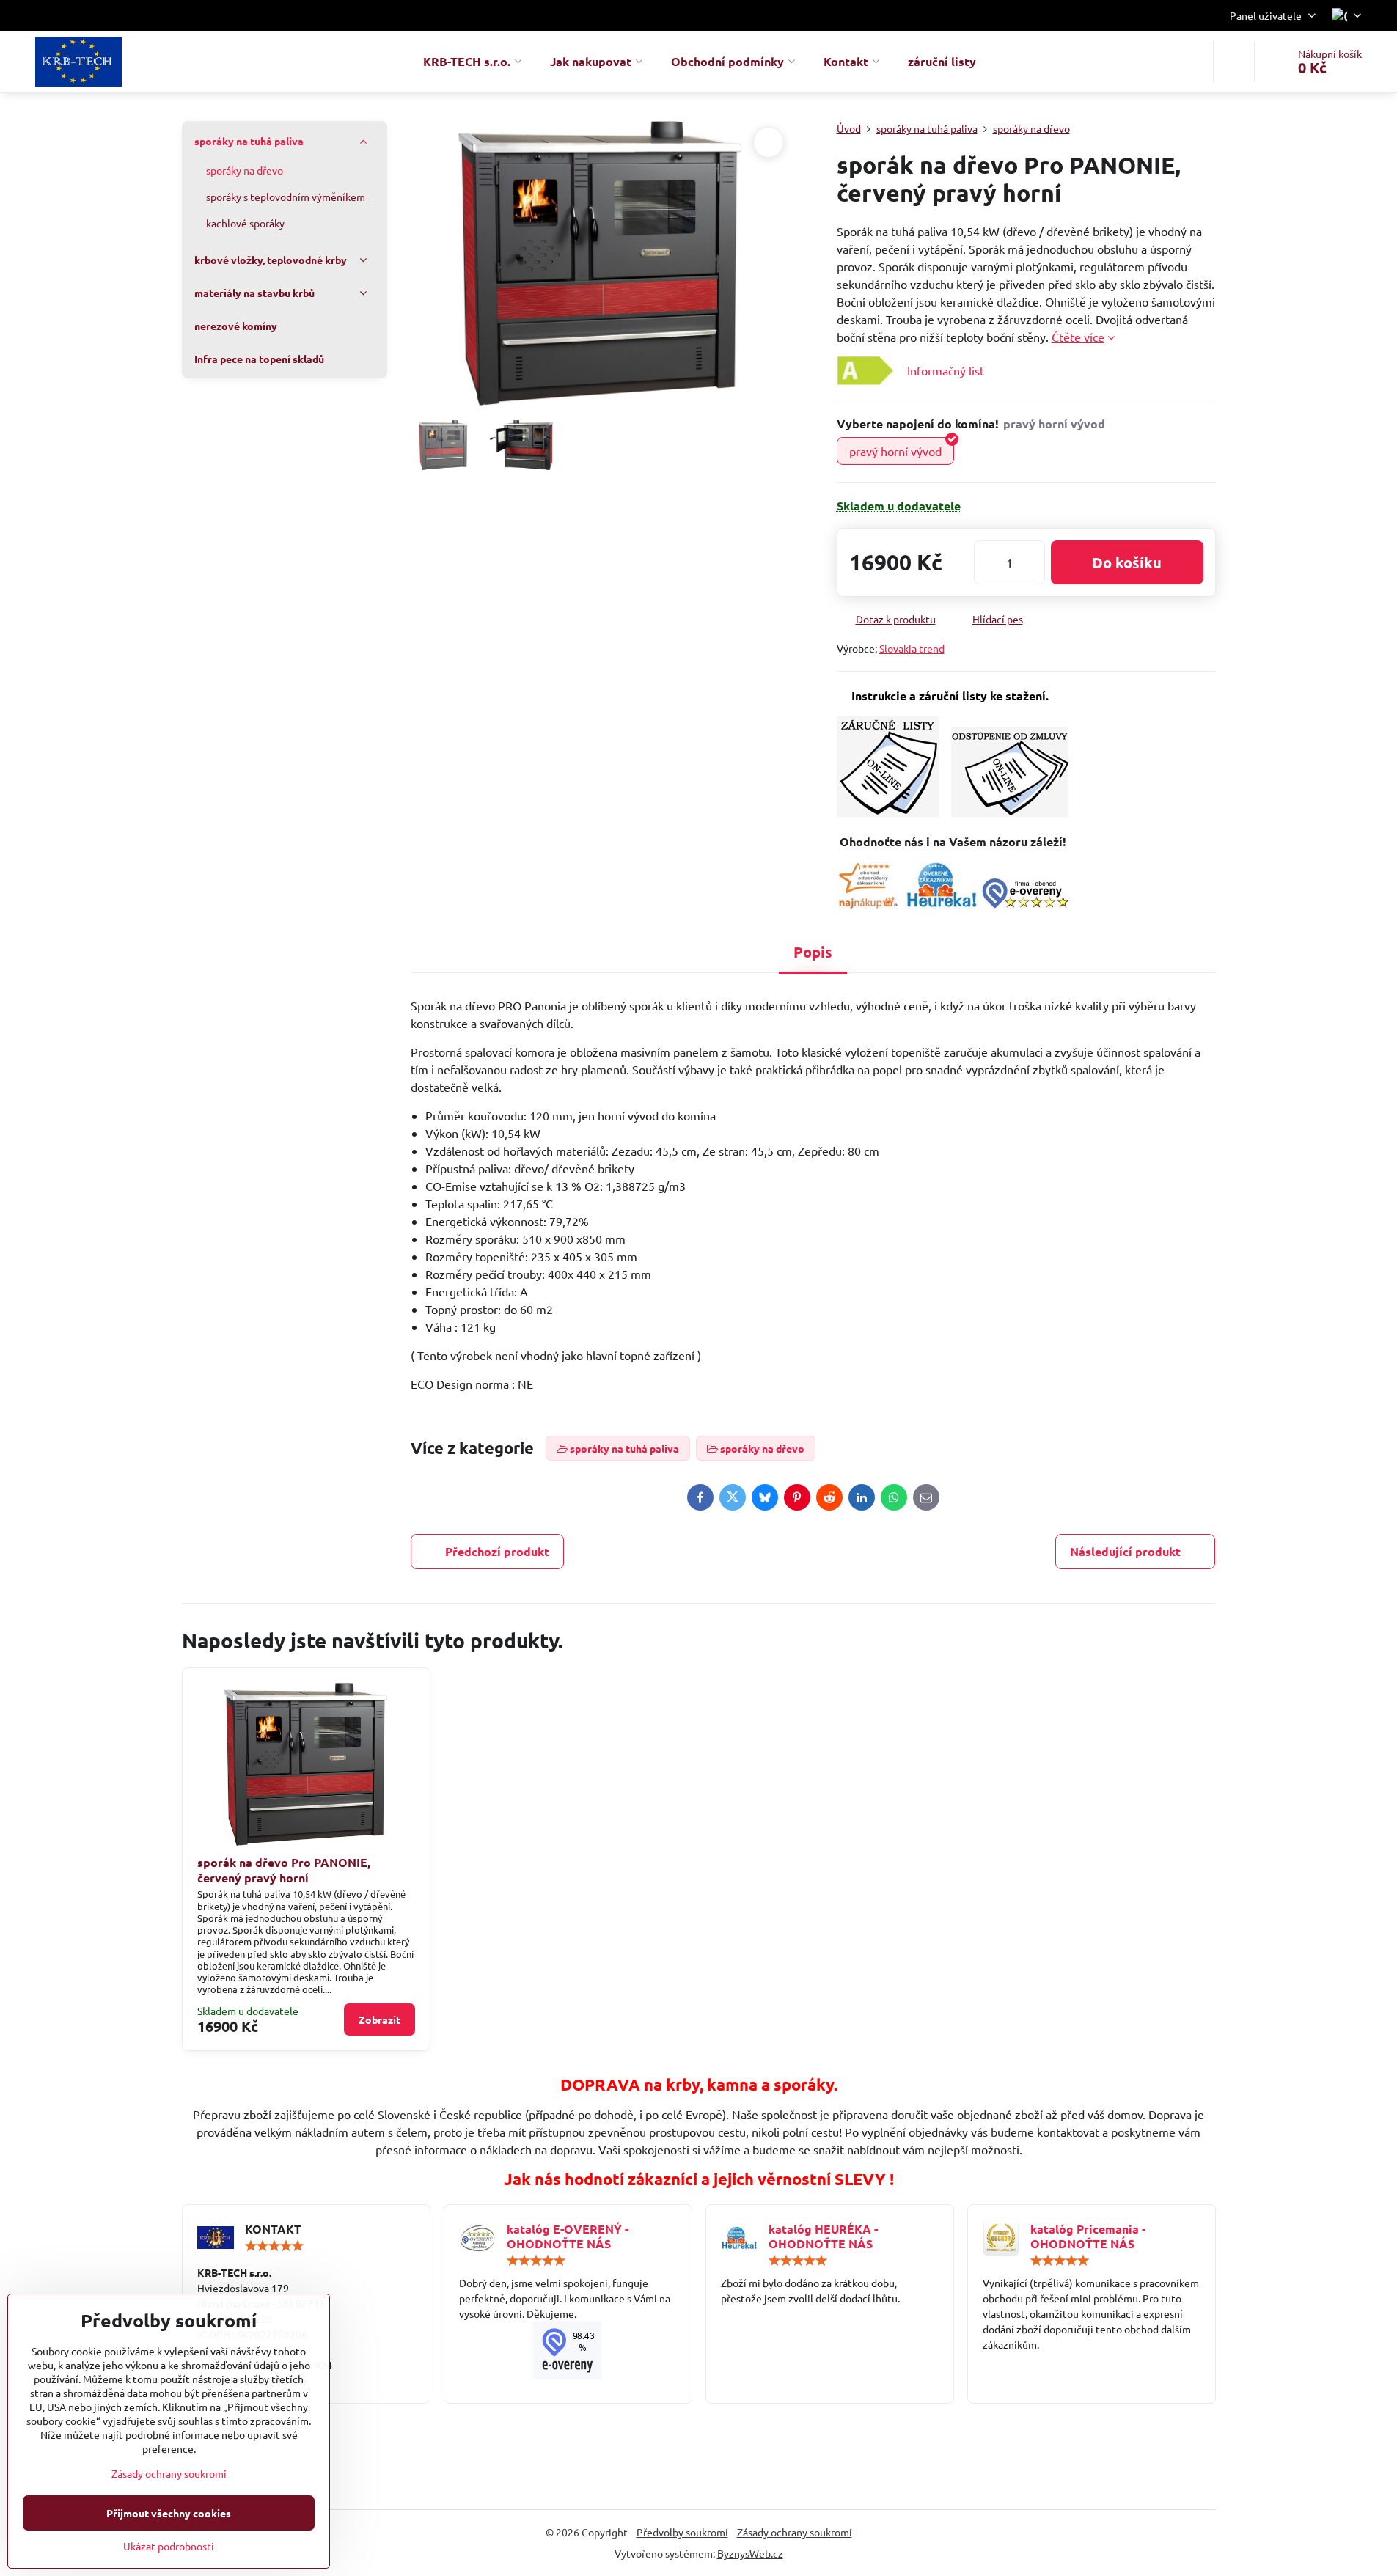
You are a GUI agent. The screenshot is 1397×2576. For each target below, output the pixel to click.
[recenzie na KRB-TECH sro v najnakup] (868, 903)
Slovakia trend (912, 648)
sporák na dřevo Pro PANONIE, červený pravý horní (284, 1870)
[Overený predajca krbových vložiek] (942, 903)
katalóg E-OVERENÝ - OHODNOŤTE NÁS (568, 2236)
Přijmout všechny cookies (169, 2513)
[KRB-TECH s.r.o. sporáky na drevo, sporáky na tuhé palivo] (568, 2351)
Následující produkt (1125, 1551)
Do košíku (1127, 562)
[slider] (274, 2246)
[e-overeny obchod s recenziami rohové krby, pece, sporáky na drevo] (1025, 903)
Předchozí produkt (497, 1551)
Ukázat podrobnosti (169, 2546)
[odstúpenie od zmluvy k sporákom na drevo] (1010, 812)
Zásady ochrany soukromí (795, 2532)
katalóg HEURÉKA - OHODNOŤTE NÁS (823, 2236)
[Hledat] (1234, 62)
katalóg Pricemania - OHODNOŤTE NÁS (1088, 2236)
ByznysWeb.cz (750, 2553)
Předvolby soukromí (682, 2532)
